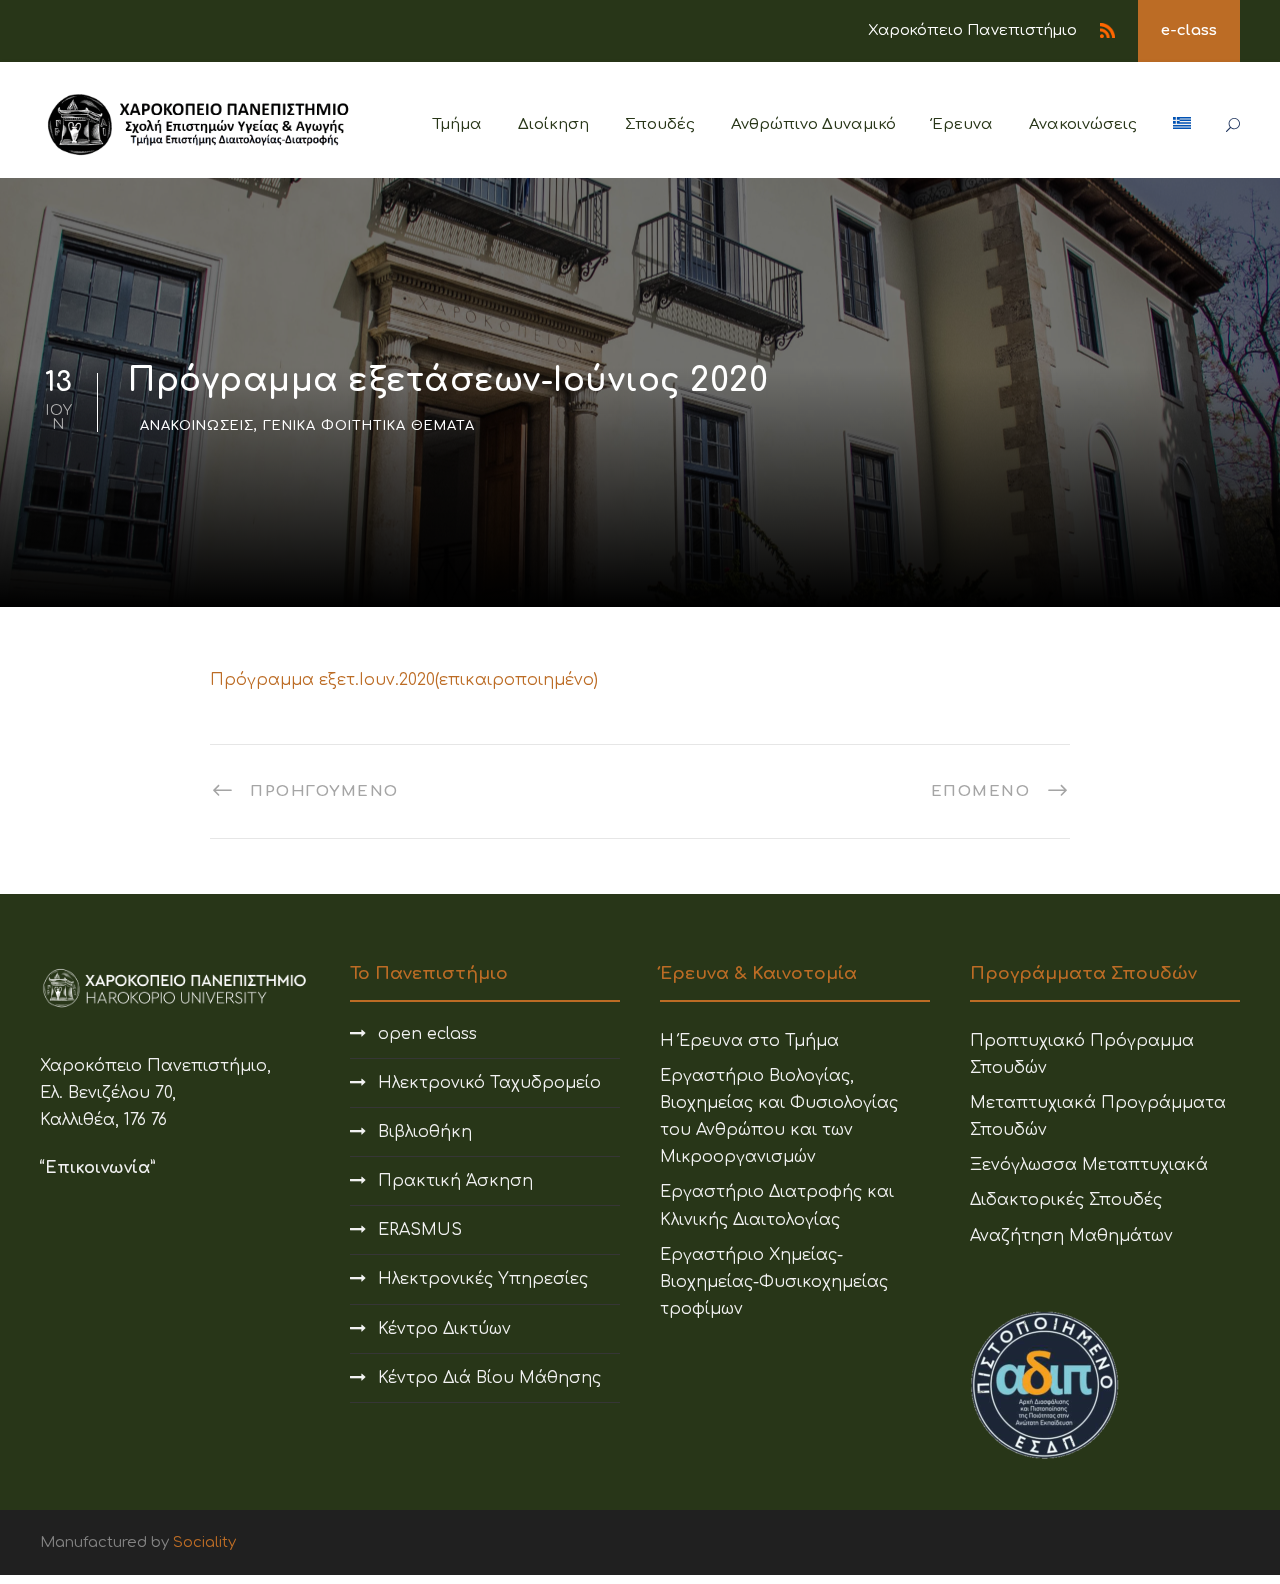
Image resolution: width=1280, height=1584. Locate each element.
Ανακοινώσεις (1083, 124)
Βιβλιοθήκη (425, 1132)
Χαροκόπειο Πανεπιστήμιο (972, 30)
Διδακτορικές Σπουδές (1066, 1200)
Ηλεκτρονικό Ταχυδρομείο (489, 1083)
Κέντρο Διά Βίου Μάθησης (489, 1378)
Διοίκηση (553, 124)
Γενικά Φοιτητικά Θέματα (369, 426)
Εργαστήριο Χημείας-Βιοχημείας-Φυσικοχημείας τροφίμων (774, 1282)
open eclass (427, 1034)
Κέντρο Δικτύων (444, 1329)
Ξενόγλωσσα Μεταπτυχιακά (1089, 1165)
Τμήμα (457, 124)
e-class (1189, 30)
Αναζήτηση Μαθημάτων (1071, 1236)
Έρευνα (962, 124)
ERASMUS (420, 1230)
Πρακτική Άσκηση (455, 1181)
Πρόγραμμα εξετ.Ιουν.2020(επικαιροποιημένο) (404, 680)
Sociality (204, 1542)
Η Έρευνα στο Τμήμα (749, 1041)
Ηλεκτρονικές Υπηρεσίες (483, 1279)
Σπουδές (660, 124)
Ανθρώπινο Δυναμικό (813, 124)
